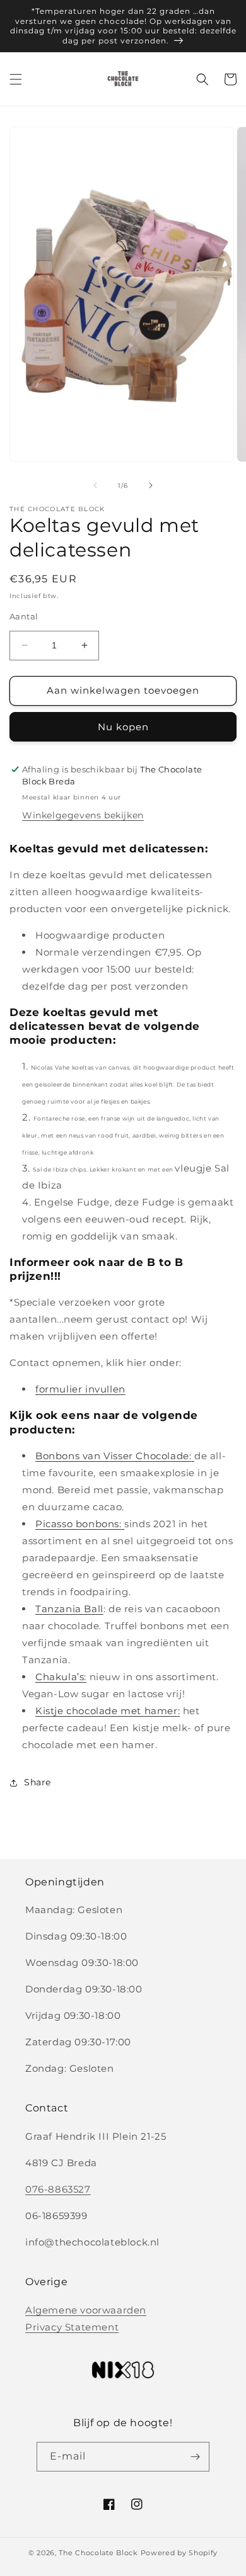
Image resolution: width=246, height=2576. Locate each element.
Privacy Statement (72, 2327)
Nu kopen (123, 727)
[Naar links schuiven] (95, 485)
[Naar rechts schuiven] (151, 485)
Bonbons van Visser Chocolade (112, 1456)
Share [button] (38, 1782)
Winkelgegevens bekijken (83, 815)
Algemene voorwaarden (86, 2310)
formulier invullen (80, 1389)
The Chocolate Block (98, 2553)
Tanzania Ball (69, 1609)
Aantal (24, 616)
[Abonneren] (195, 2457)
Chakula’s (60, 1677)
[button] (16, 79)
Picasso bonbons (77, 1524)
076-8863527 (58, 2189)
